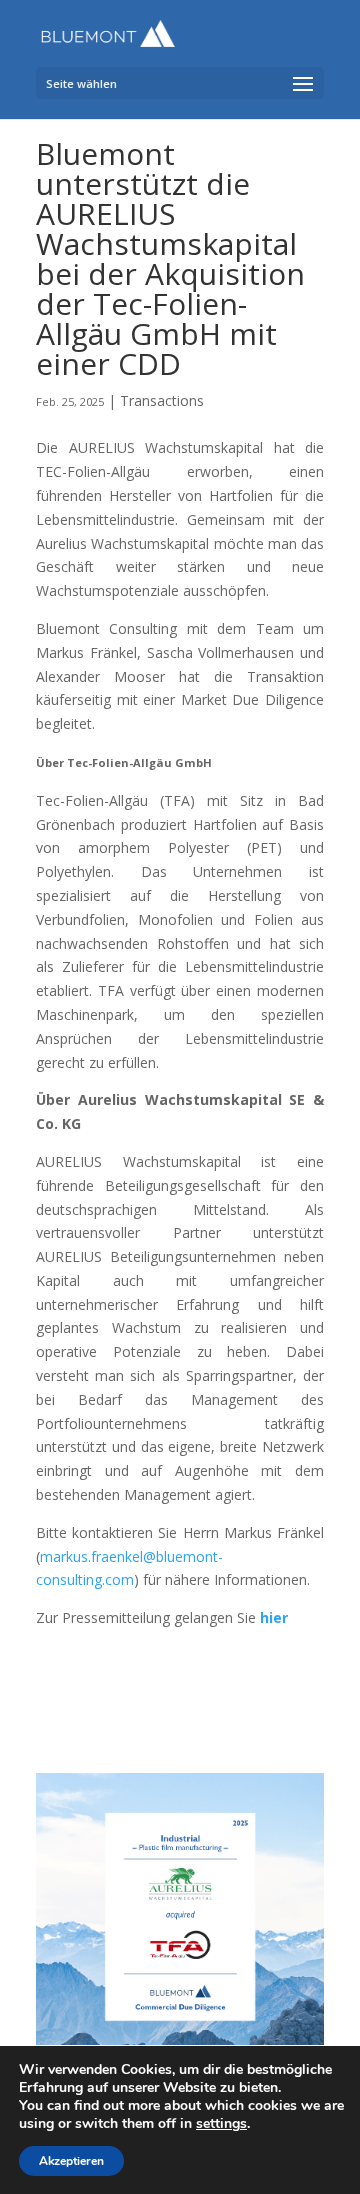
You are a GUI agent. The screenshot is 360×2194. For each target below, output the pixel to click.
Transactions (162, 400)
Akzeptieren (71, 2161)
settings (221, 2124)
